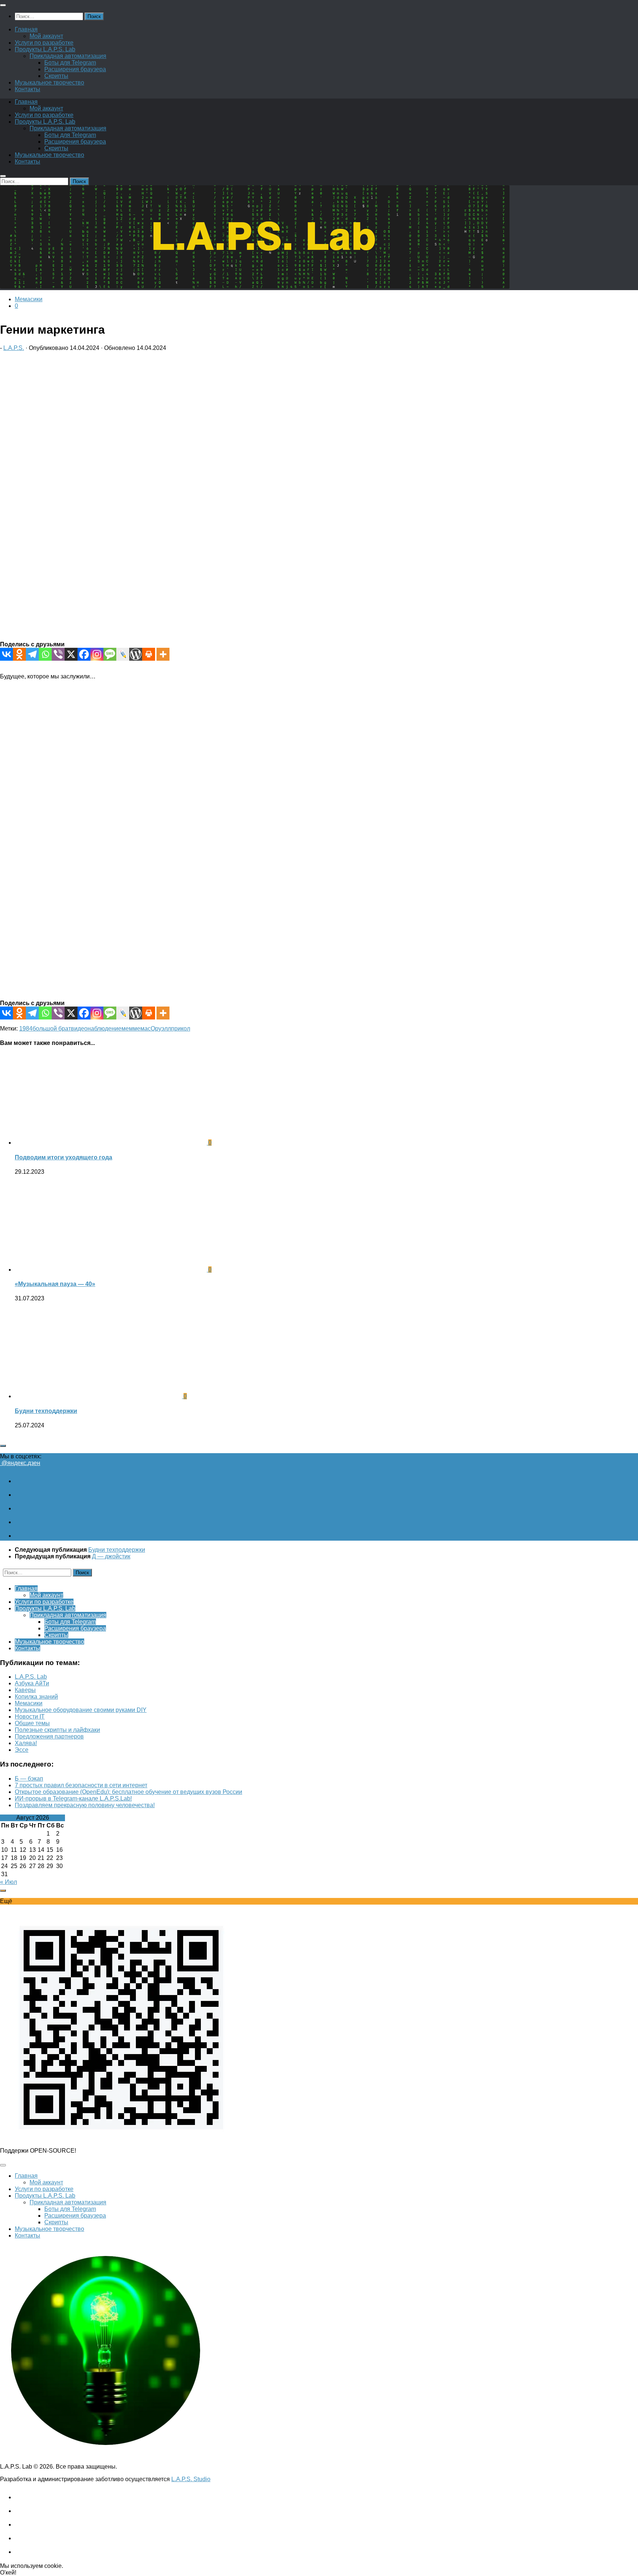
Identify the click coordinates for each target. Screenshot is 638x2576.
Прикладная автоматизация (68, 56)
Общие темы (32, 1723)
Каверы (25, 1690)
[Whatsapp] (45, 654)
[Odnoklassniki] (19, 654)
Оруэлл (161, 1029)
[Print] (149, 654)
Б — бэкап (29, 1779)
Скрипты (56, 76)
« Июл (8, 1882)
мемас (142, 1029)
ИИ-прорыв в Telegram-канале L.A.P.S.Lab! (73, 1798)
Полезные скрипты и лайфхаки (57, 1730)
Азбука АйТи (32, 1683)
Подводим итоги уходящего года (64, 1157)
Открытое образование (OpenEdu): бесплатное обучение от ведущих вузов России (128, 1792)
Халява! (26, 1743)
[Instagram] (97, 654)
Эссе (22, 1750)
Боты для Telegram (70, 63)
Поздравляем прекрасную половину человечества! (85, 1805)
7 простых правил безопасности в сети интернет (81, 1785)
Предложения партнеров (49, 1736)
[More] (163, 654)
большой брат (52, 1029)
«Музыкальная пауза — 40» (55, 1284)
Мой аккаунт (46, 36)
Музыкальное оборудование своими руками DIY (81, 1710)
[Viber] (58, 654)
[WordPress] (136, 654)
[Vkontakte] (6, 654)
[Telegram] (32, 654)
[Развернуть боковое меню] (3, 1446)
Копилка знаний (36, 1697)
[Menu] (3, 5)
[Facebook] (84, 654)
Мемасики (29, 299)
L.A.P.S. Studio (191, 2479)
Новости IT (30, 1717)
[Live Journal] (123, 654)
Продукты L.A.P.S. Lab (45, 49)
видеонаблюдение (96, 1029)
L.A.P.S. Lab (31, 1677)
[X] (71, 654)
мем (127, 1029)
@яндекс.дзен (20, 1463)
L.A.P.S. (14, 348)
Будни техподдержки (46, 1411)
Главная (26, 29)
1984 (26, 1029)
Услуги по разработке (44, 43)
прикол (181, 1029)
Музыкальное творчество (49, 82)
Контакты (28, 89)
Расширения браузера (75, 69)
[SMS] (110, 654)
